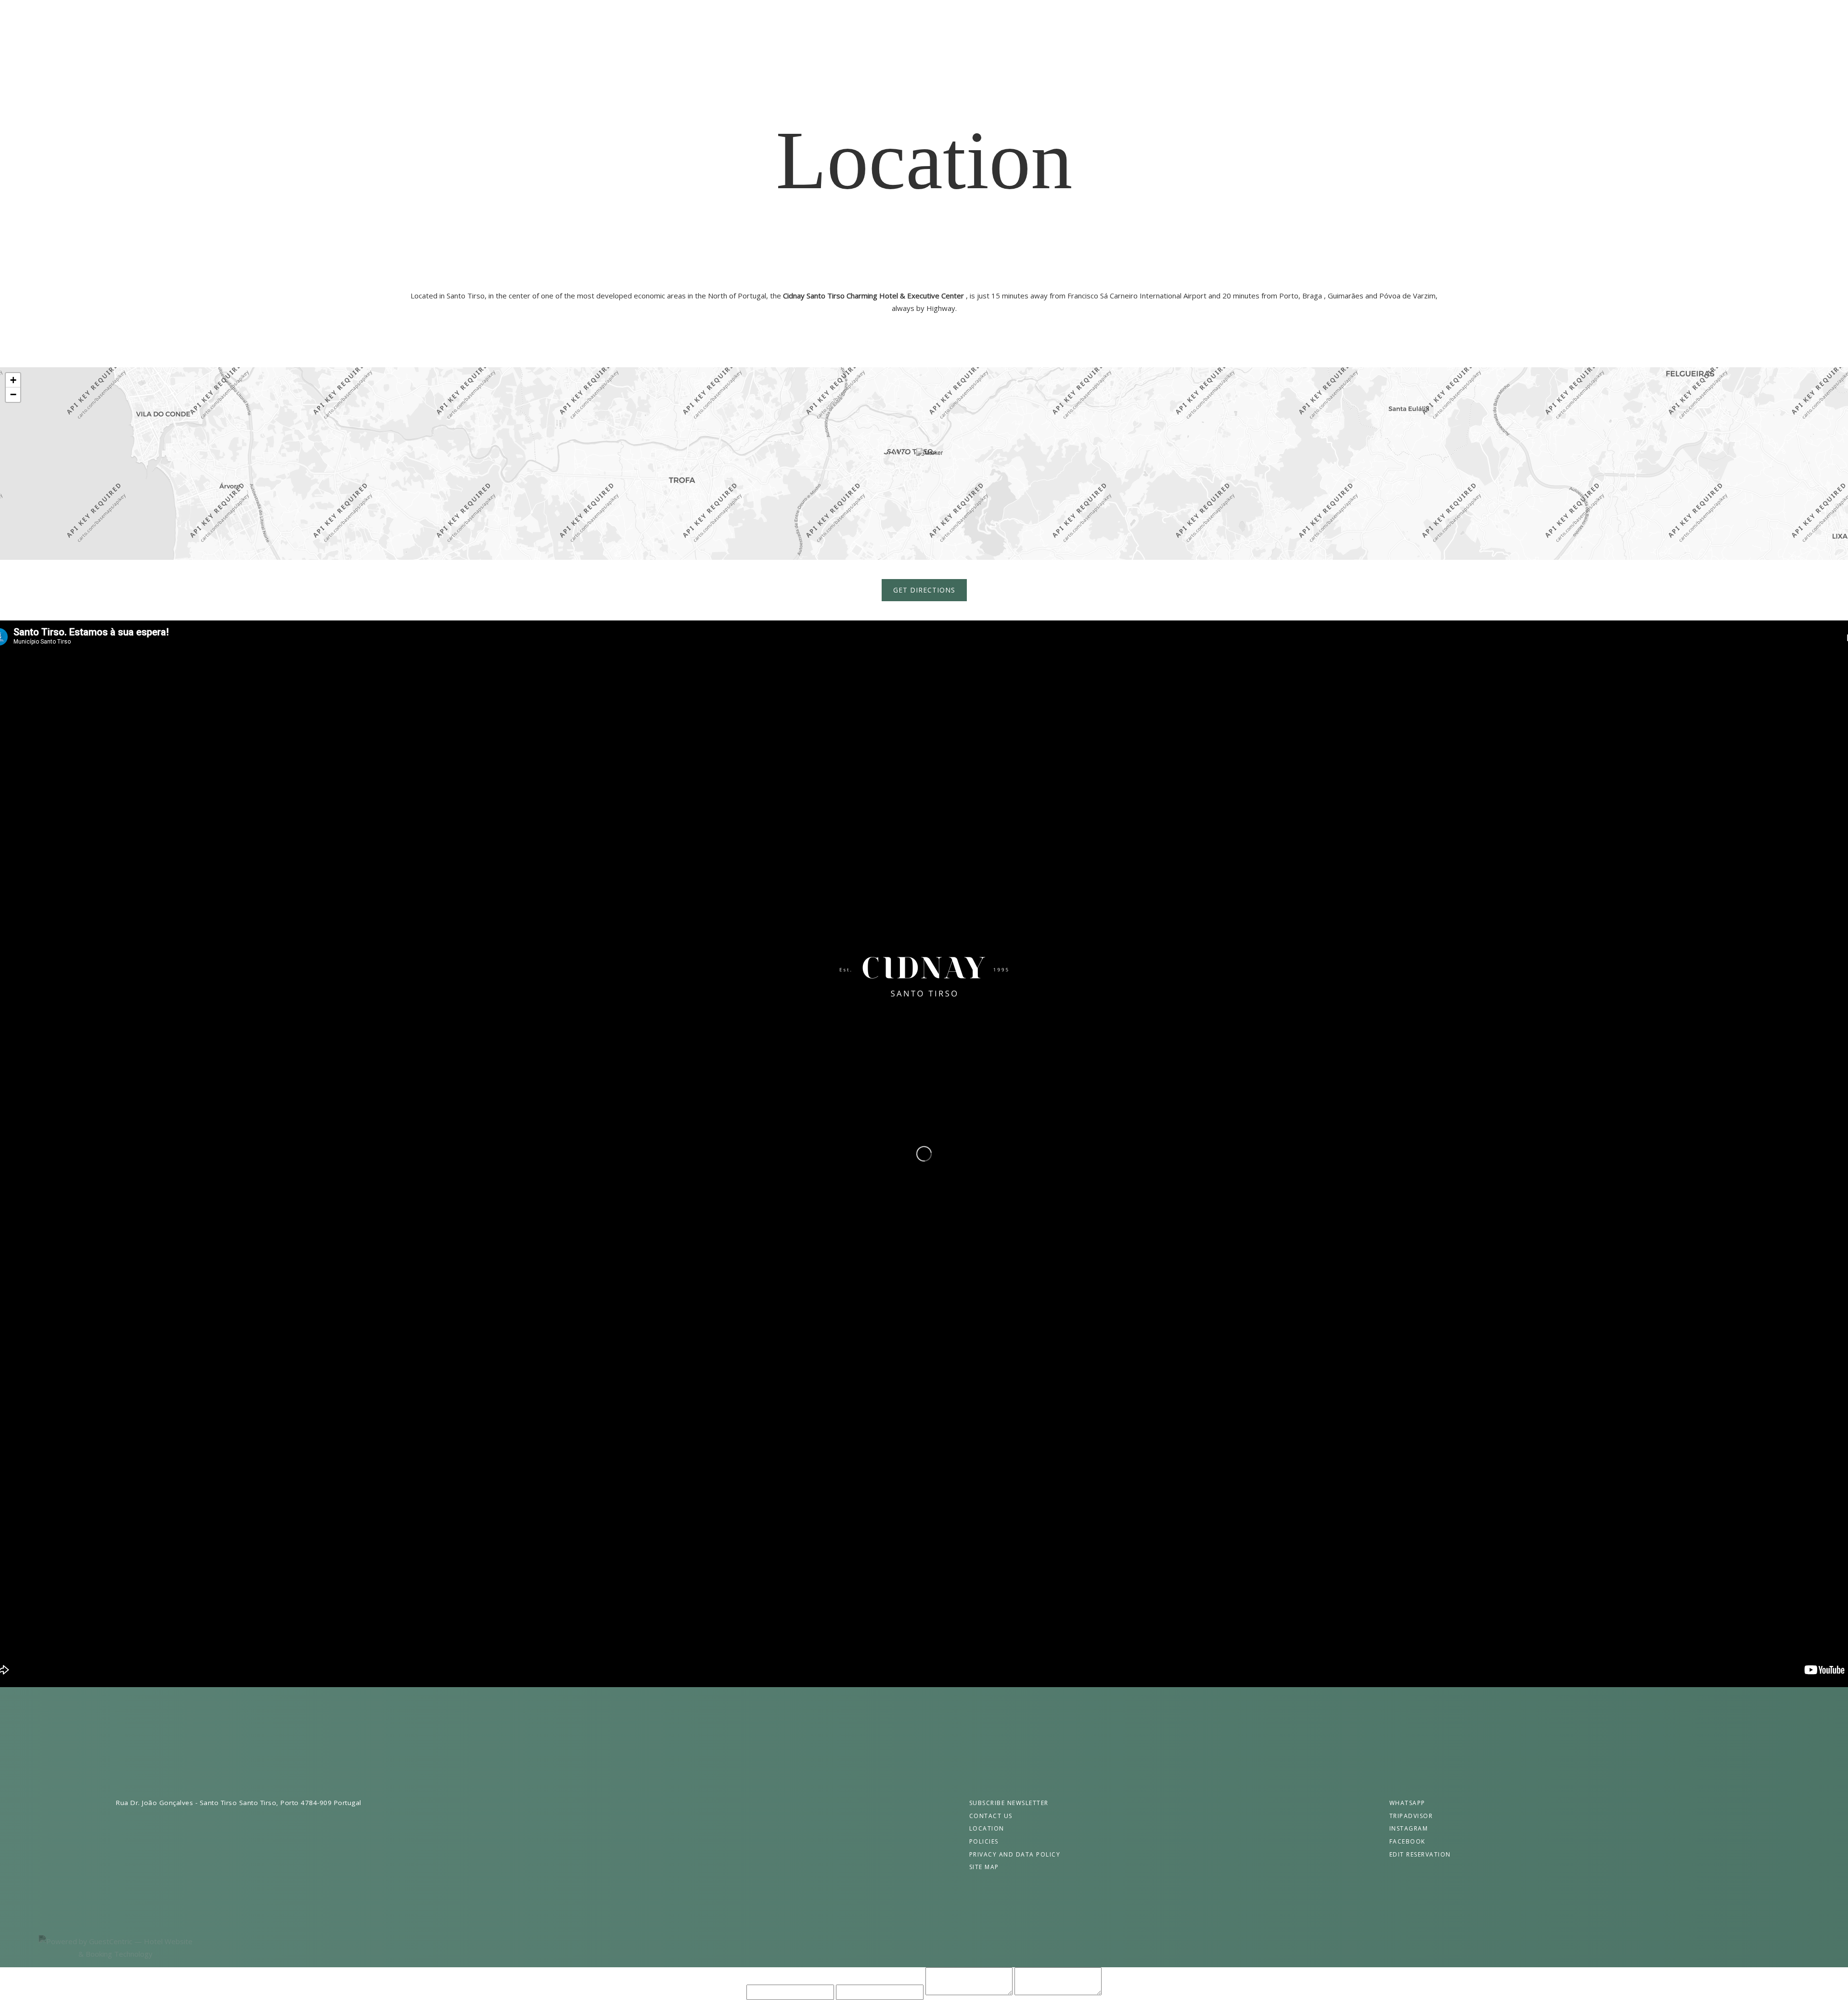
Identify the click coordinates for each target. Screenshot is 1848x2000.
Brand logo (924, 977)
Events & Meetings (946, 19)
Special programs (865, 19)
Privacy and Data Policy (1015, 1854)
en (28, 19)
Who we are (718, 19)
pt (28, 34)
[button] (930, 464)
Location (987, 1828)
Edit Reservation (1420, 1854)
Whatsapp (1407, 1803)
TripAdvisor (1411, 1816)
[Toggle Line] (1817, 19)
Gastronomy (1014, 19)
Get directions (924, 590)
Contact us (1138, 19)
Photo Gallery (1077, 19)
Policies (984, 1841)
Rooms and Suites (785, 19)
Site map (984, 1867)
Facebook (1407, 1841)
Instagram (1409, 1828)
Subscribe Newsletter (1009, 1803)
